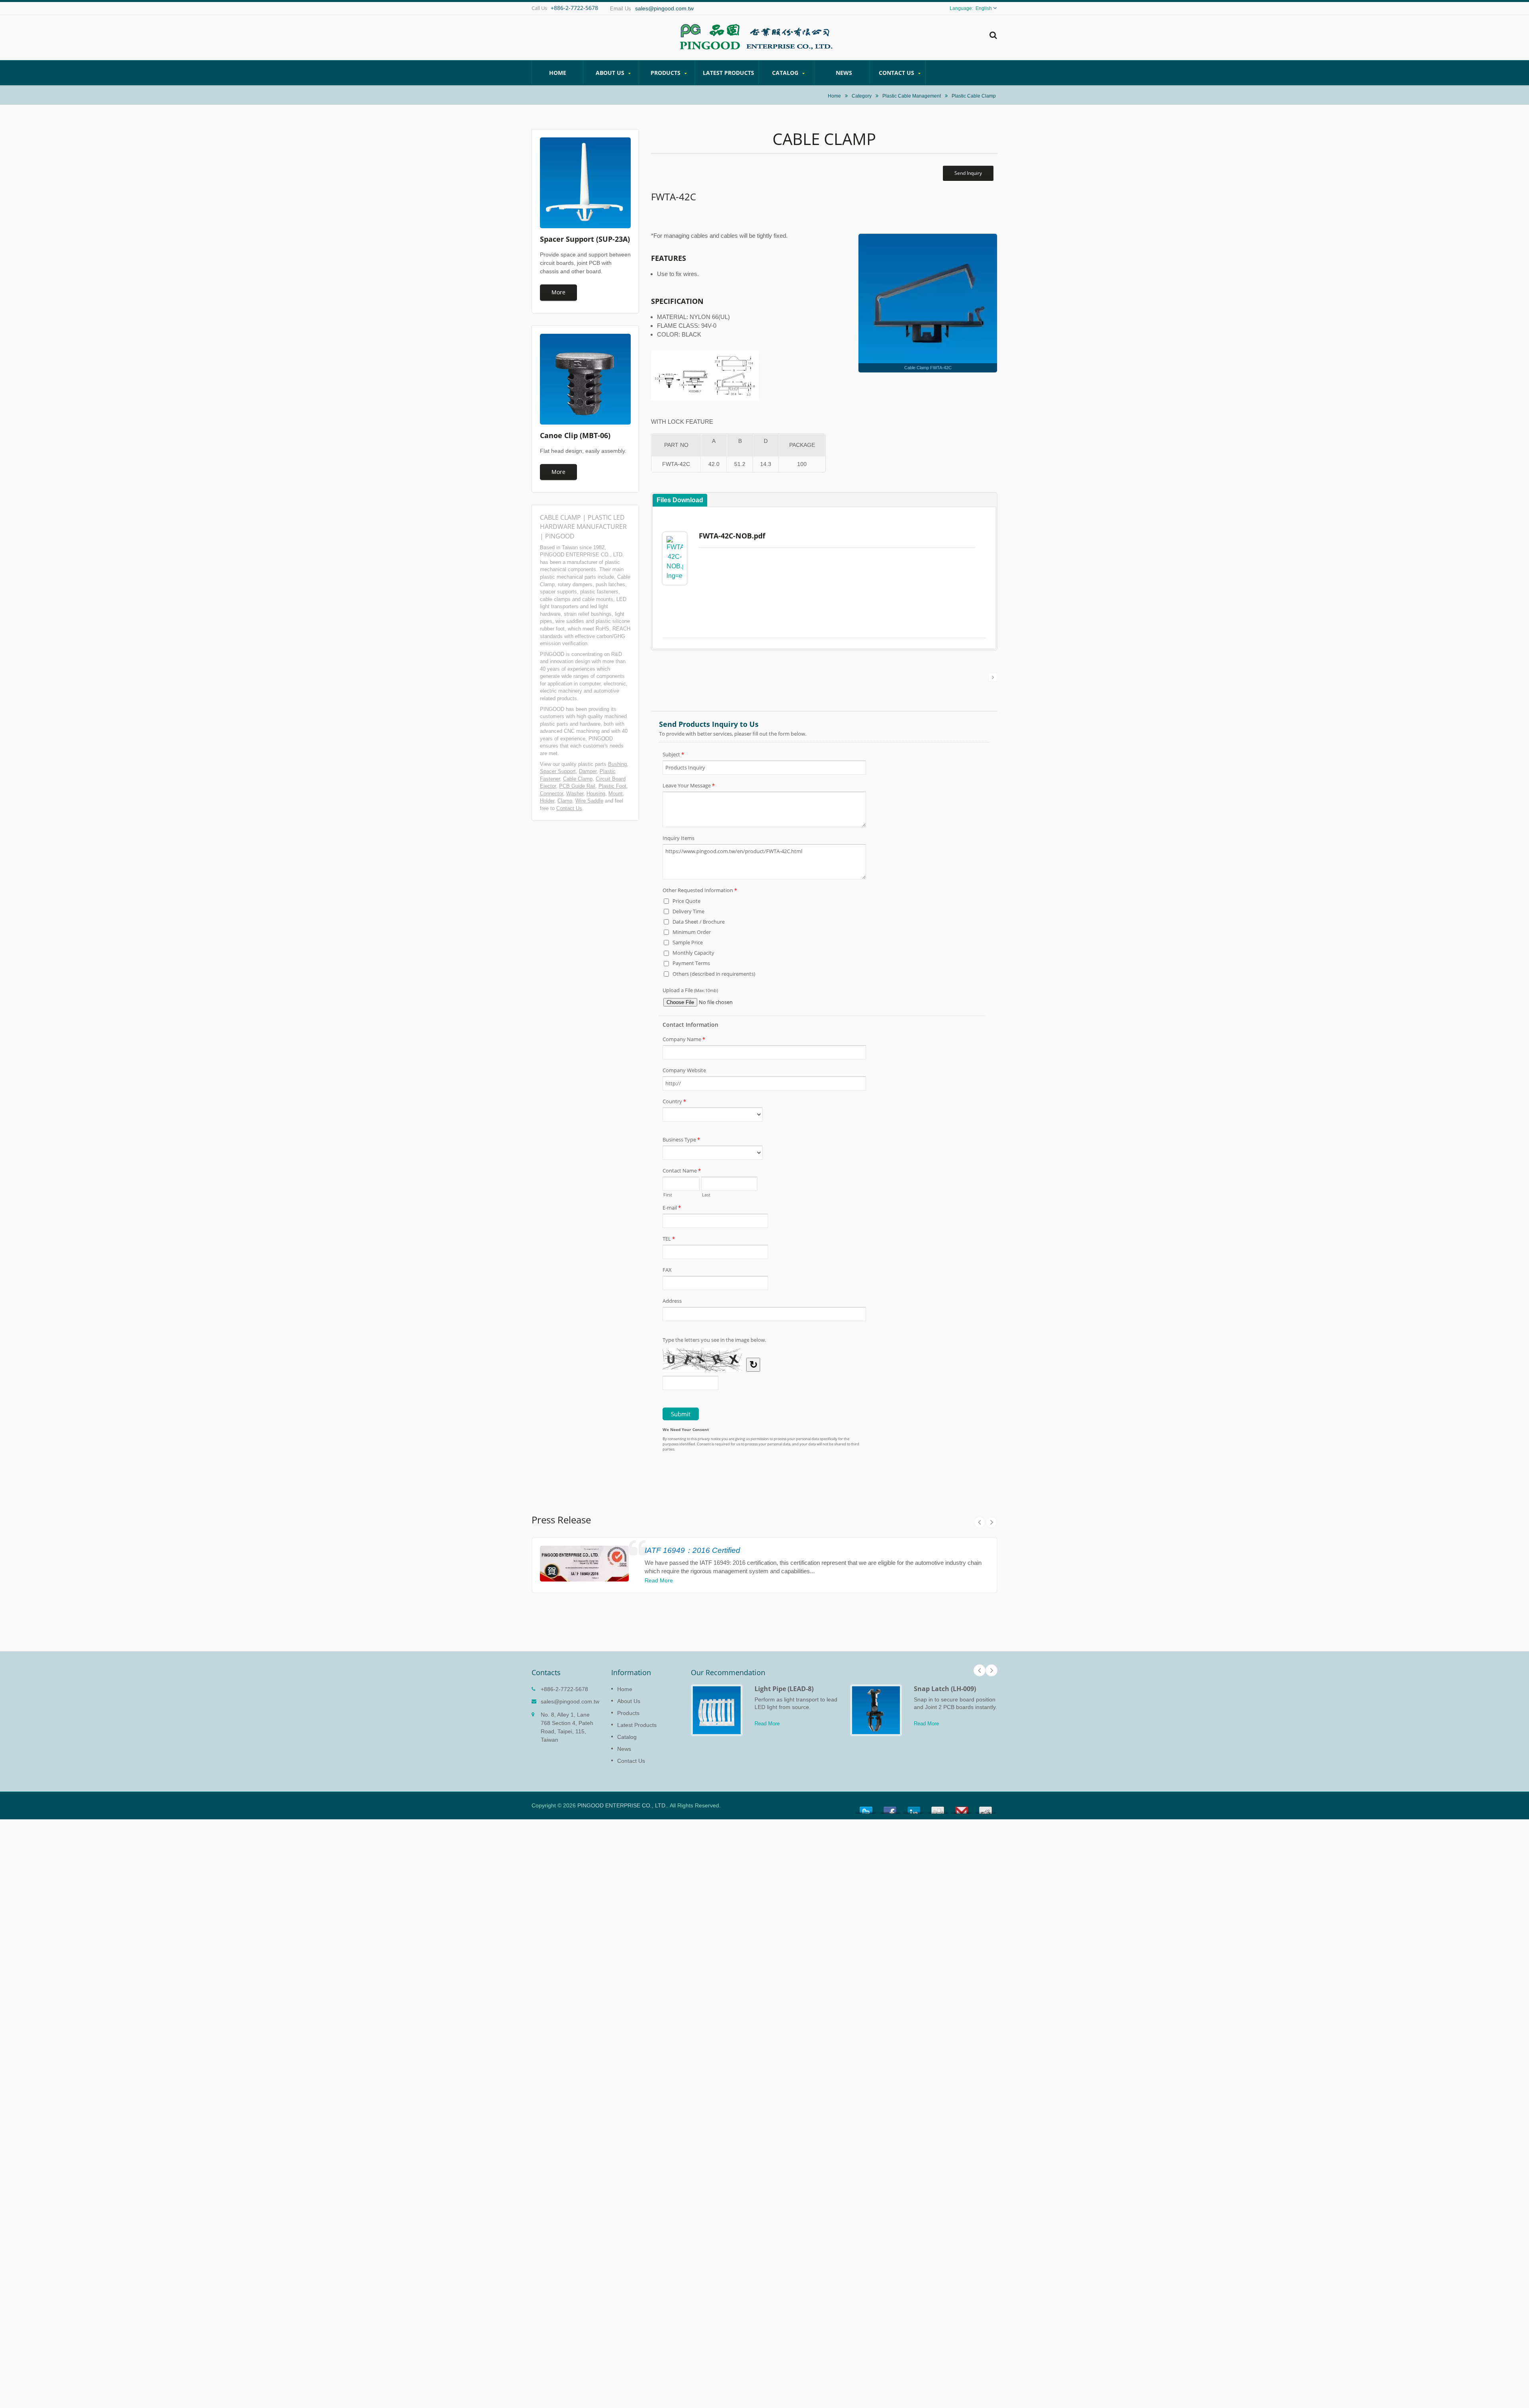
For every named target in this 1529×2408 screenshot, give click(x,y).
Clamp (565, 801)
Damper (588, 771)
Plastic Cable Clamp (974, 96)
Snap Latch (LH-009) (945, 1689)
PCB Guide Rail (577, 786)
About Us (611, 73)
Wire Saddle (589, 801)
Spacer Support (558, 771)
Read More (659, 1580)
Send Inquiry (968, 173)
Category (862, 96)
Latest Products (728, 73)
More (558, 292)
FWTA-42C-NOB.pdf (732, 536)
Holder (547, 801)
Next (991, 1522)
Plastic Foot (612, 786)
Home (558, 73)
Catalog (786, 73)
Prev (980, 1522)
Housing (596, 794)
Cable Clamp (578, 779)
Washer (575, 794)
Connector (551, 794)
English (984, 8)
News (844, 73)
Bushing (617, 764)
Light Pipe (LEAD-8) (784, 1689)
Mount (616, 794)
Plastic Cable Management (912, 96)
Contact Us (897, 73)
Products (666, 73)
